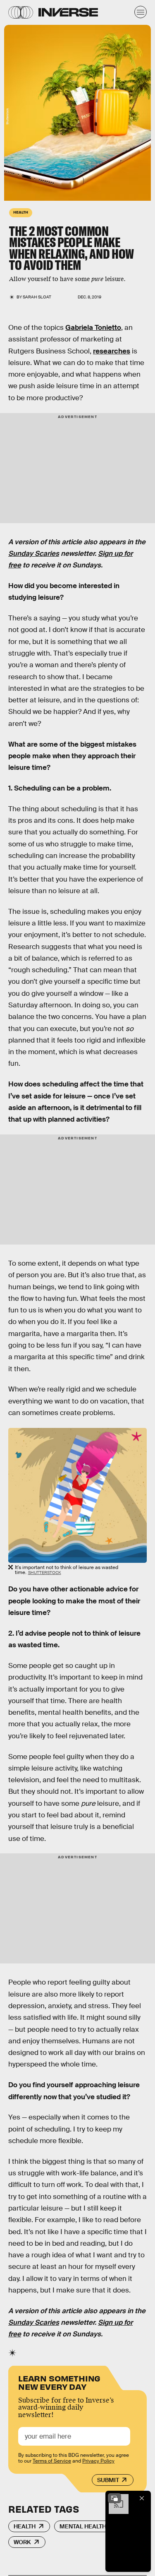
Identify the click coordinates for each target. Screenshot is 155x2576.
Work (22, 2542)
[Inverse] (68, 12)
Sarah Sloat (37, 297)
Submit (108, 2480)
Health (25, 2526)
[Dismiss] (142, 2498)
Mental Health (83, 2526)
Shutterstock (7, 116)
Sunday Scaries (34, 554)
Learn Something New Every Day (59, 2382)
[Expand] (114, 2498)
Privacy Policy (98, 2461)
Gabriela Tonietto (93, 328)
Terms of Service (52, 2461)
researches (112, 351)
